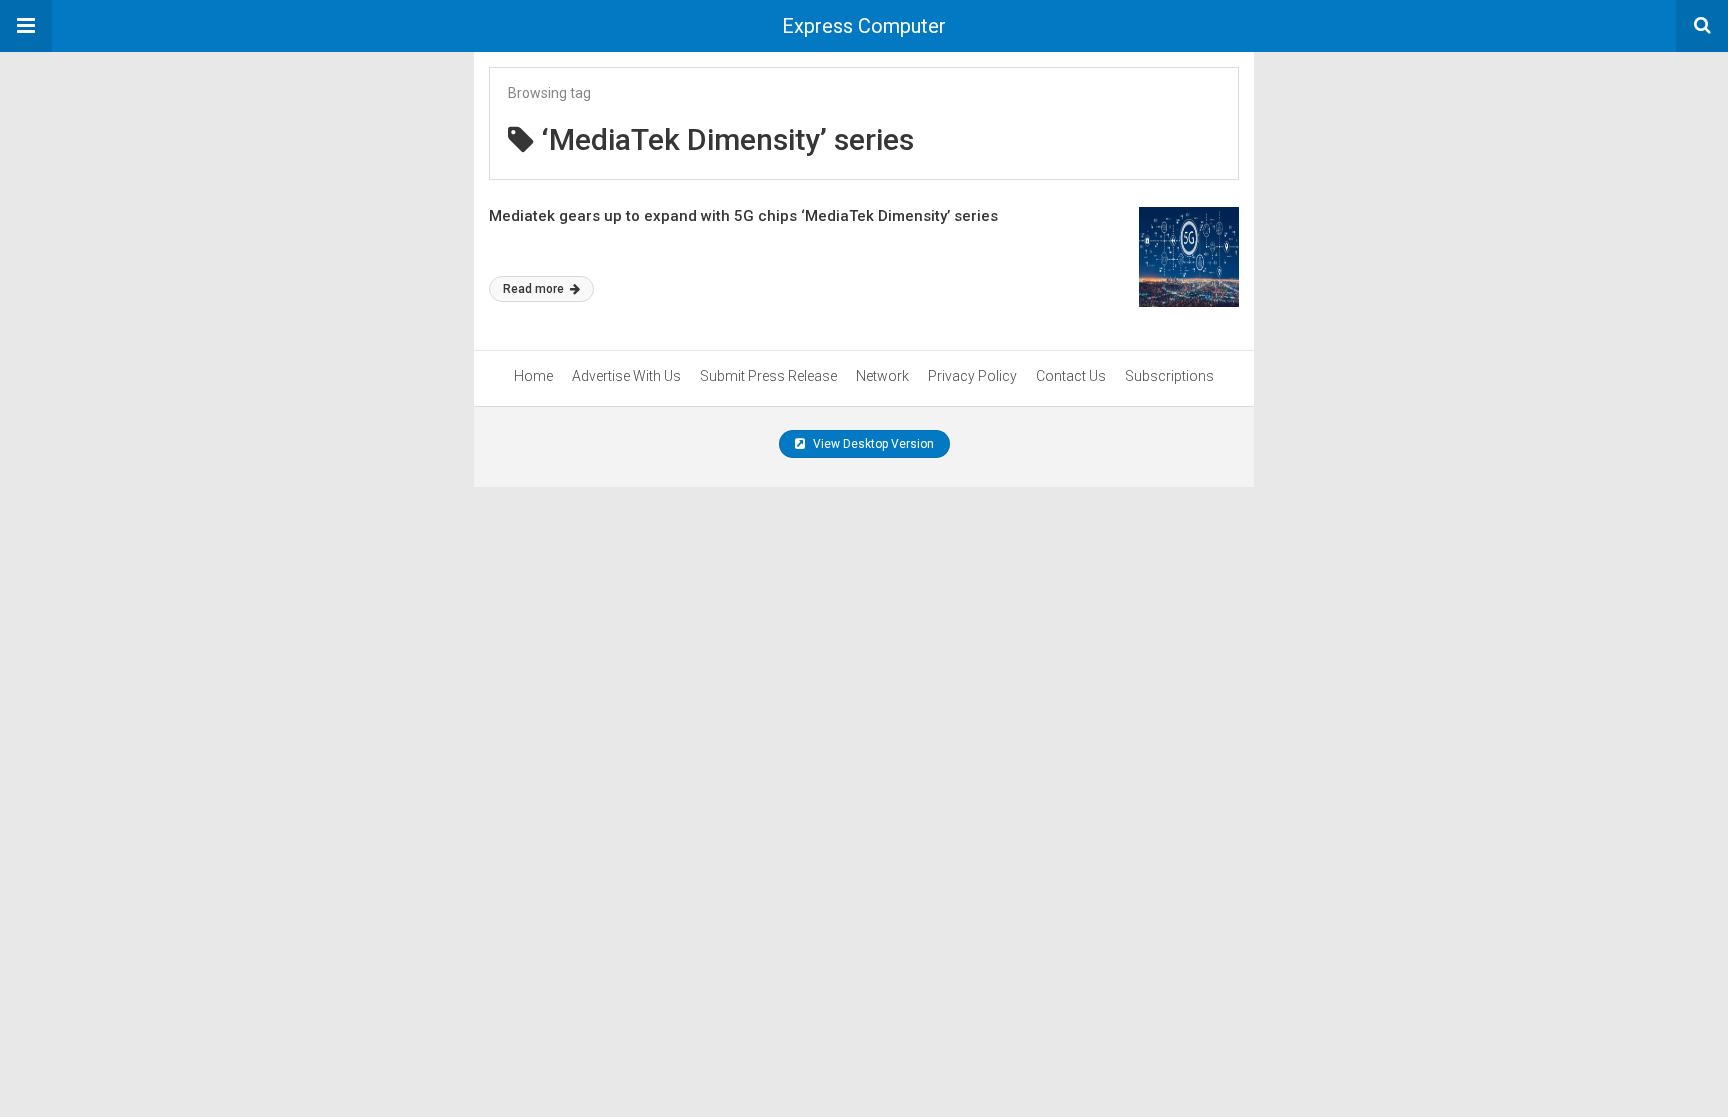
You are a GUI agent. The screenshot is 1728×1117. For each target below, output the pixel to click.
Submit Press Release (768, 376)
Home (533, 376)
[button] (26, 26)
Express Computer (864, 26)
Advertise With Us (626, 376)
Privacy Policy (972, 376)
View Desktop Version (872, 444)
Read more (535, 289)
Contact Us (1071, 376)
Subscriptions (1169, 376)
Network (882, 376)
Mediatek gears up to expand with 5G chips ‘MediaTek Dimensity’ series (743, 216)
